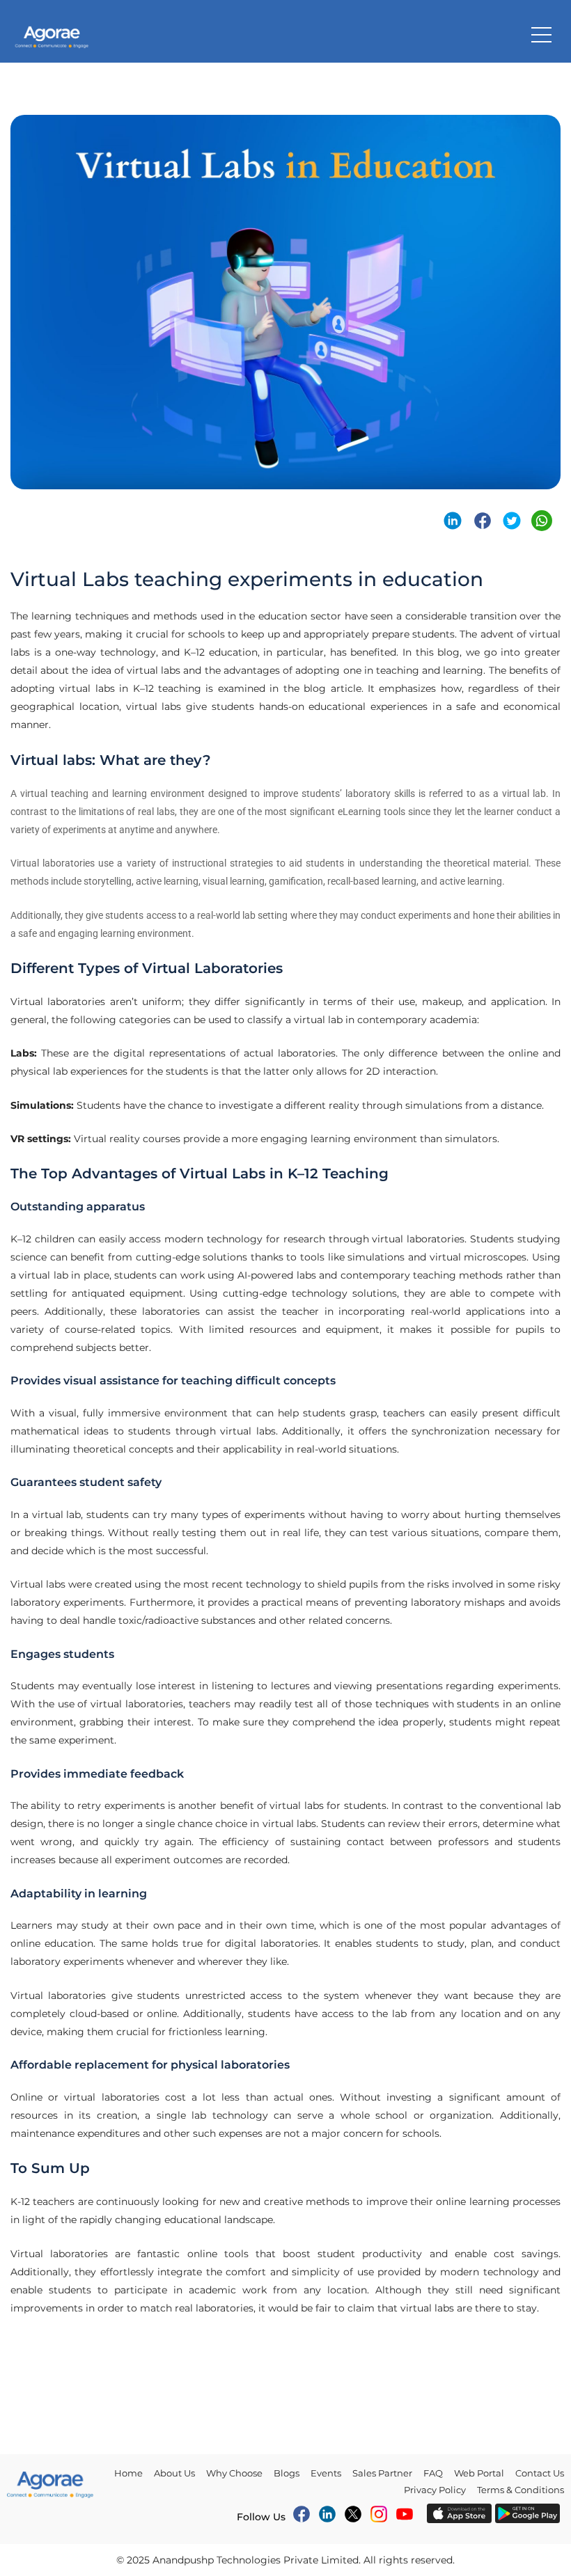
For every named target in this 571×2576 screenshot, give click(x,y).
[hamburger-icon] (541, 35)
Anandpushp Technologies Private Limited (256, 2560)
